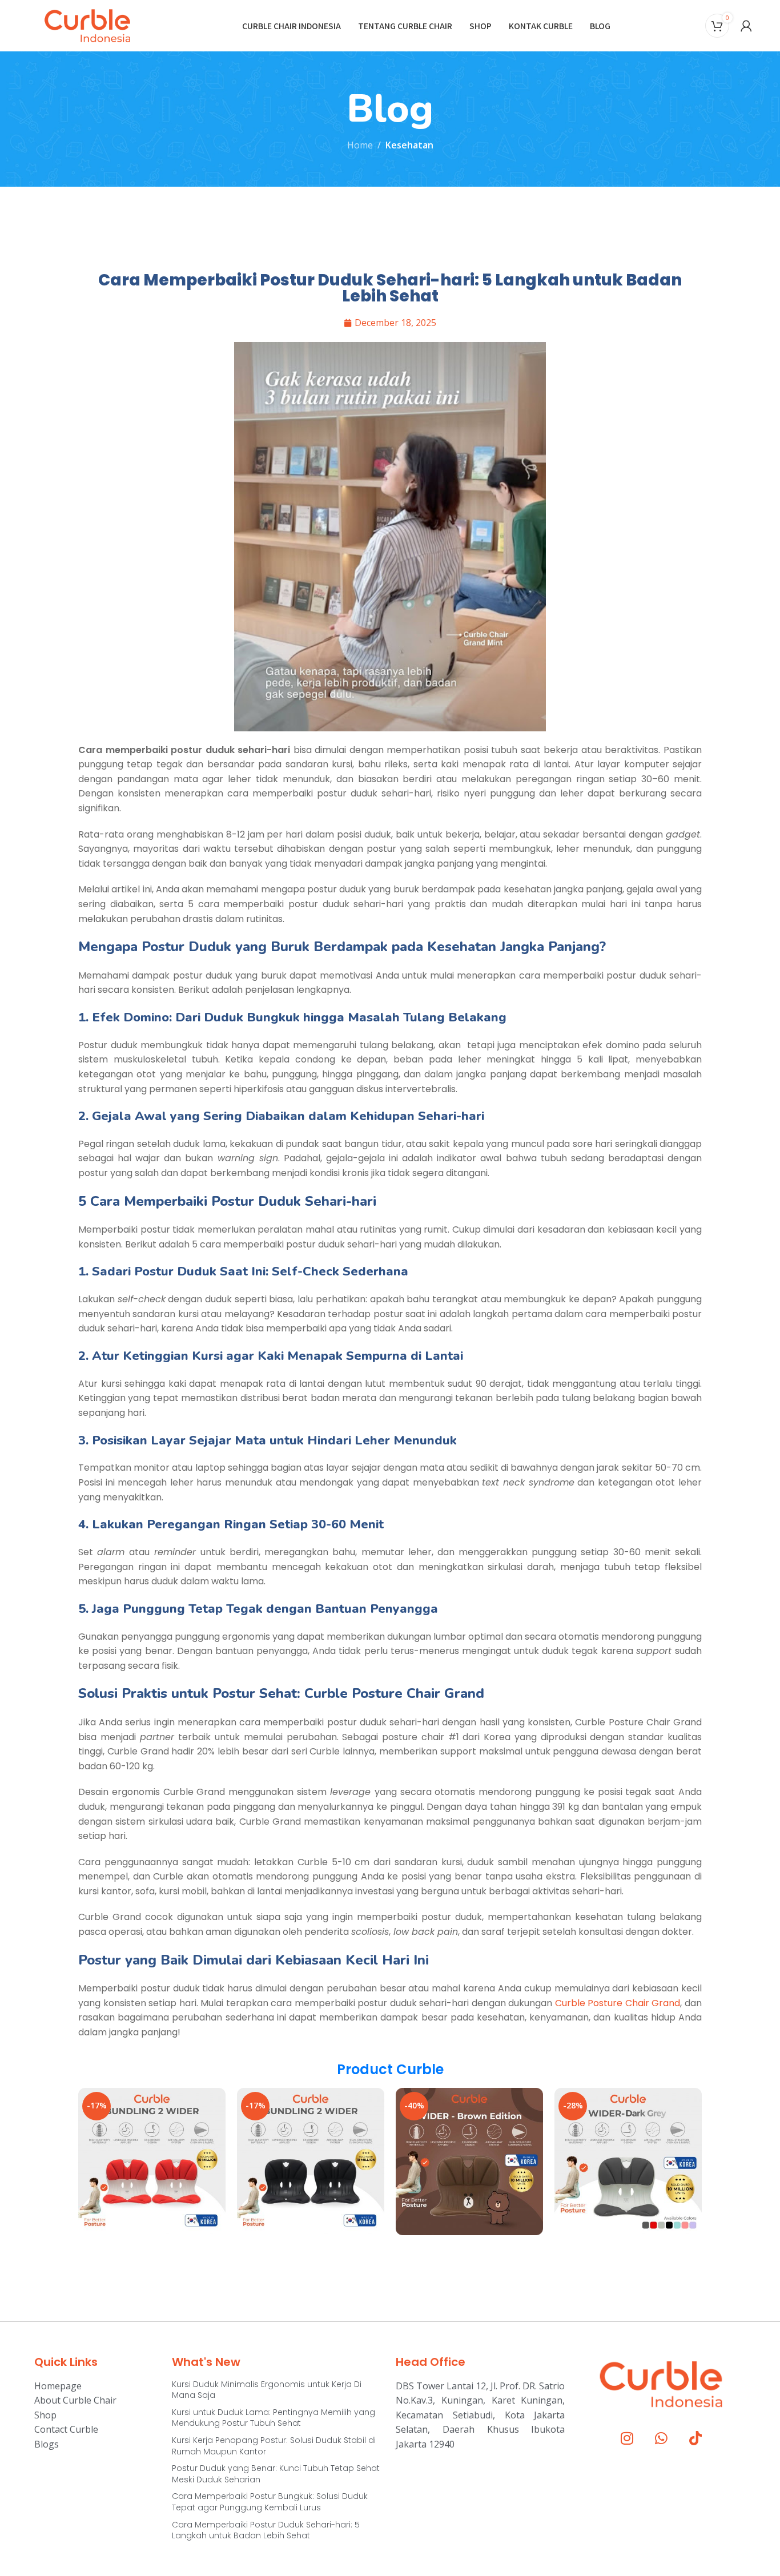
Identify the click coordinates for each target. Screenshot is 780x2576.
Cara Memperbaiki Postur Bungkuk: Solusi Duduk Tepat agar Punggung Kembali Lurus (270, 2502)
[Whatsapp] (661, 2438)
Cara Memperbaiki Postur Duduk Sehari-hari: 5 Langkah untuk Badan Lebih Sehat (266, 2530)
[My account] (746, 26)
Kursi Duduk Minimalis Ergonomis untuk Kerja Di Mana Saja (267, 2390)
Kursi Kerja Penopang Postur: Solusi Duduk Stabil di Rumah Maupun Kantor (274, 2446)
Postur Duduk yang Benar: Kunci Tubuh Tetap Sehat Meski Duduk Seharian (276, 2474)
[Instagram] (627, 2438)
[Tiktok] (695, 2438)
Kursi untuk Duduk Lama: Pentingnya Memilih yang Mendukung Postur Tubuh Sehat (274, 2418)
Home (360, 145)
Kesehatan (409, 145)
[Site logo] (87, 25)
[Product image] (152, 2162)
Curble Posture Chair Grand (618, 2003)
